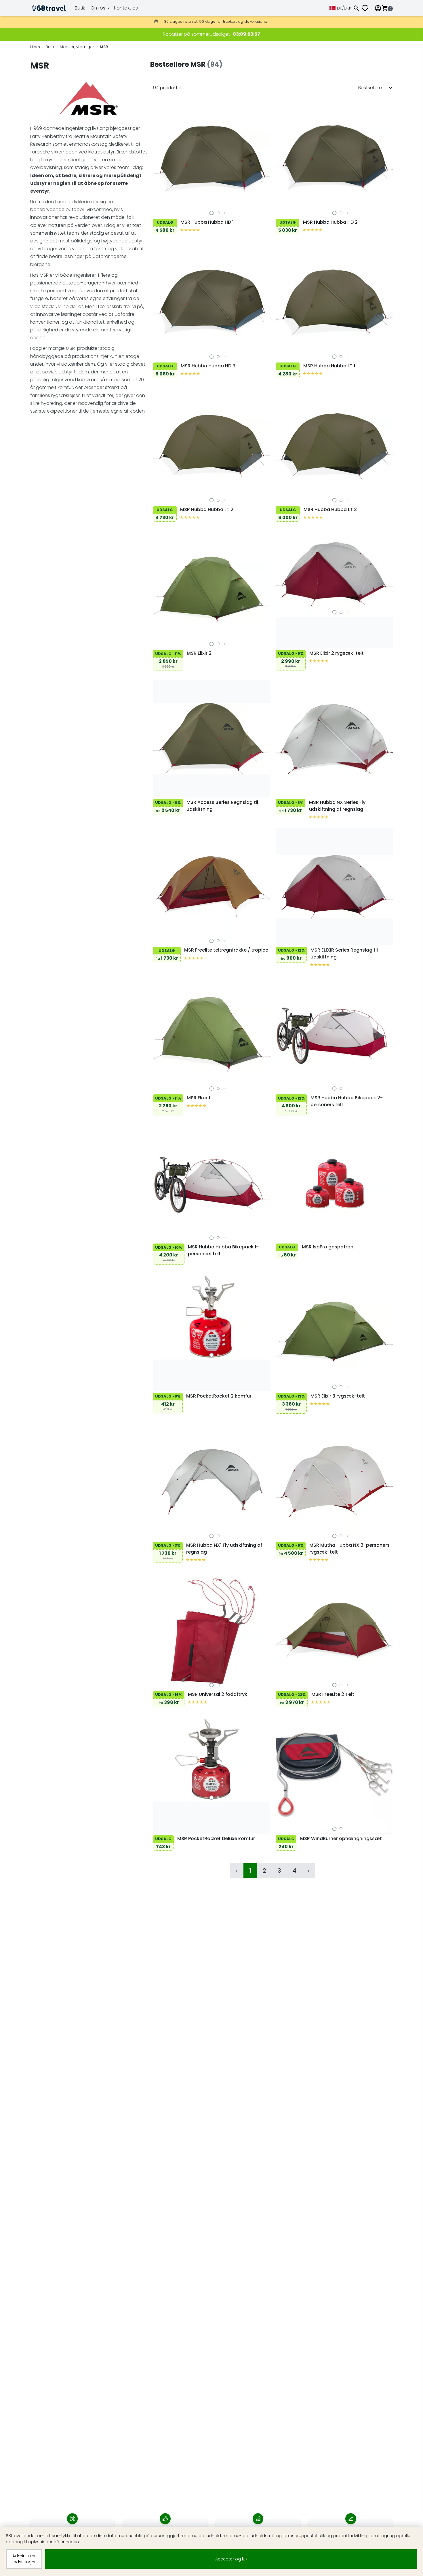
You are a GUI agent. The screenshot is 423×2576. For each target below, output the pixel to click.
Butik (80, 8)
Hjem (35, 47)
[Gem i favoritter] (159, 211)
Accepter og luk (231, 2559)
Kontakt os (126, 8)
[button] (211, 213)
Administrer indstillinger (24, 2559)
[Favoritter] (367, 8)
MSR (104, 47)
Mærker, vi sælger (77, 47)
